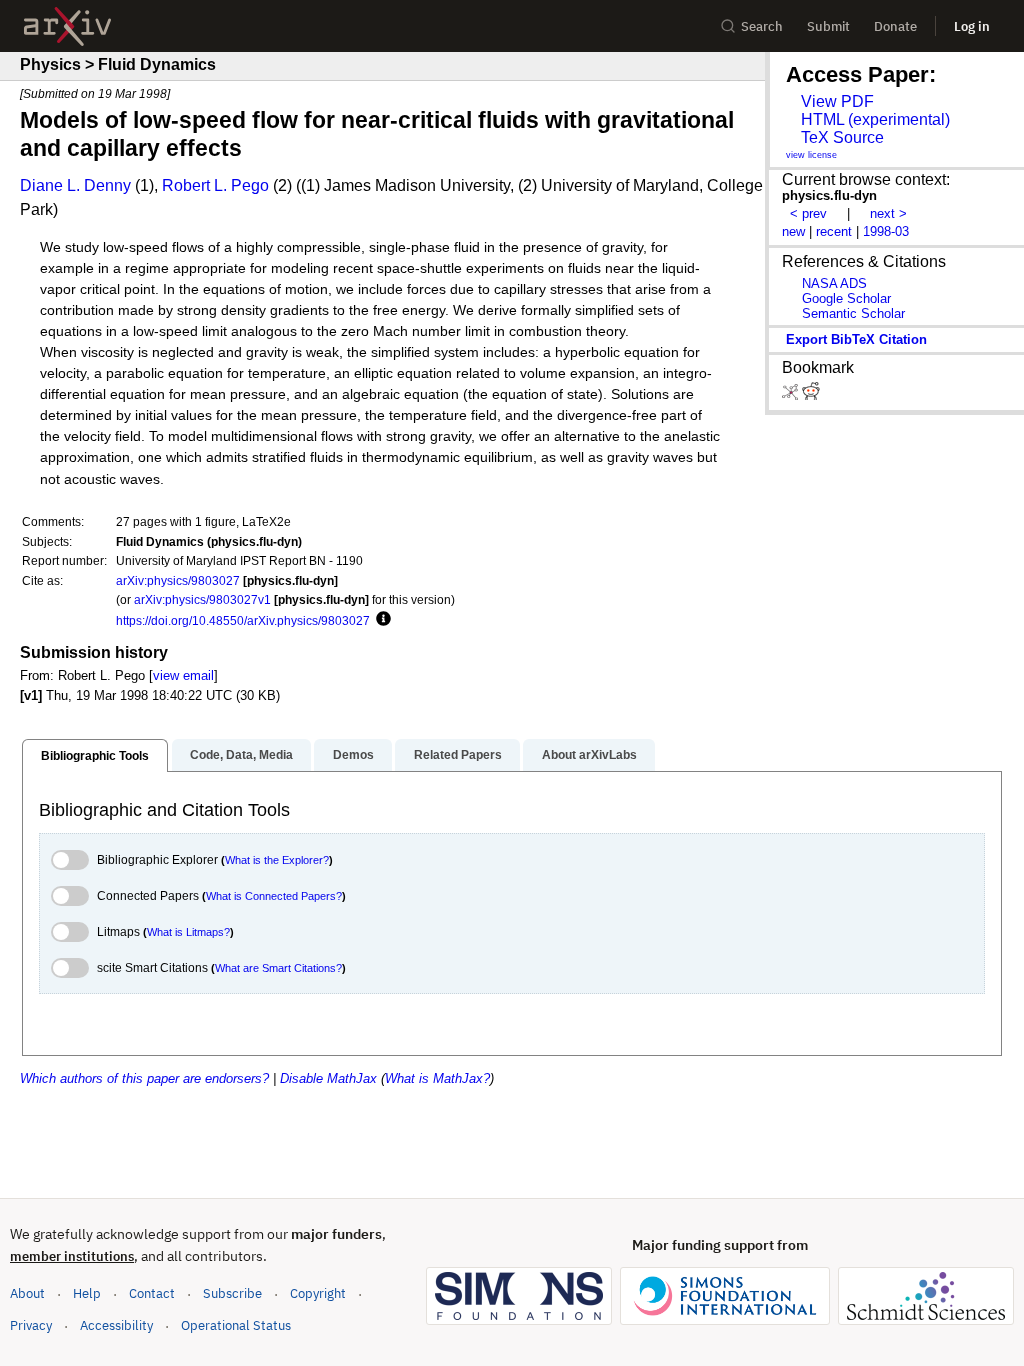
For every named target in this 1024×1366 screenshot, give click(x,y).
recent (834, 231)
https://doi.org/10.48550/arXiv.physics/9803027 (243, 620)
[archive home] (67, 26)
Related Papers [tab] (458, 755)
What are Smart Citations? (278, 968)
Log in (972, 26)
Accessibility (116, 1325)
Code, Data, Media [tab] (241, 755)
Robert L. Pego (215, 185)
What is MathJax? (437, 1078)
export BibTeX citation (856, 339)
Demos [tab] (353, 755)
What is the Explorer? (277, 860)
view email (183, 675)
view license (811, 155)
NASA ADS (834, 283)
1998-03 (886, 231)
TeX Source (842, 137)
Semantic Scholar (853, 313)
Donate (895, 26)
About (27, 1293)
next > (888, 213)
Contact (152, 1293)
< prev (808, 213)
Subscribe (232, 1293)
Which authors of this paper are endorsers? (144, 1078)
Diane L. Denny (75, 185)
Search (762, 26)
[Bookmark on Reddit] (811, 395)
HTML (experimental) (875, 119)
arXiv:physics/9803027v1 (202, 599)
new (793, 231)
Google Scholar (846, 298)
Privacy (31, 1325)
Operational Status (236, 1325)
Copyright (318, 1293)
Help (87, 1293)
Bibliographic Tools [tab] (95, 756)
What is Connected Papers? (274, 896)
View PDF (837, 101)
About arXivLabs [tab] (589, 755)
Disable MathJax (328, 1078)
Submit (828, 26)
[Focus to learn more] (380, 620)
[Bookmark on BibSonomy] (792, 395)
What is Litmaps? (188, 932)
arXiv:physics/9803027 (178, 580)
